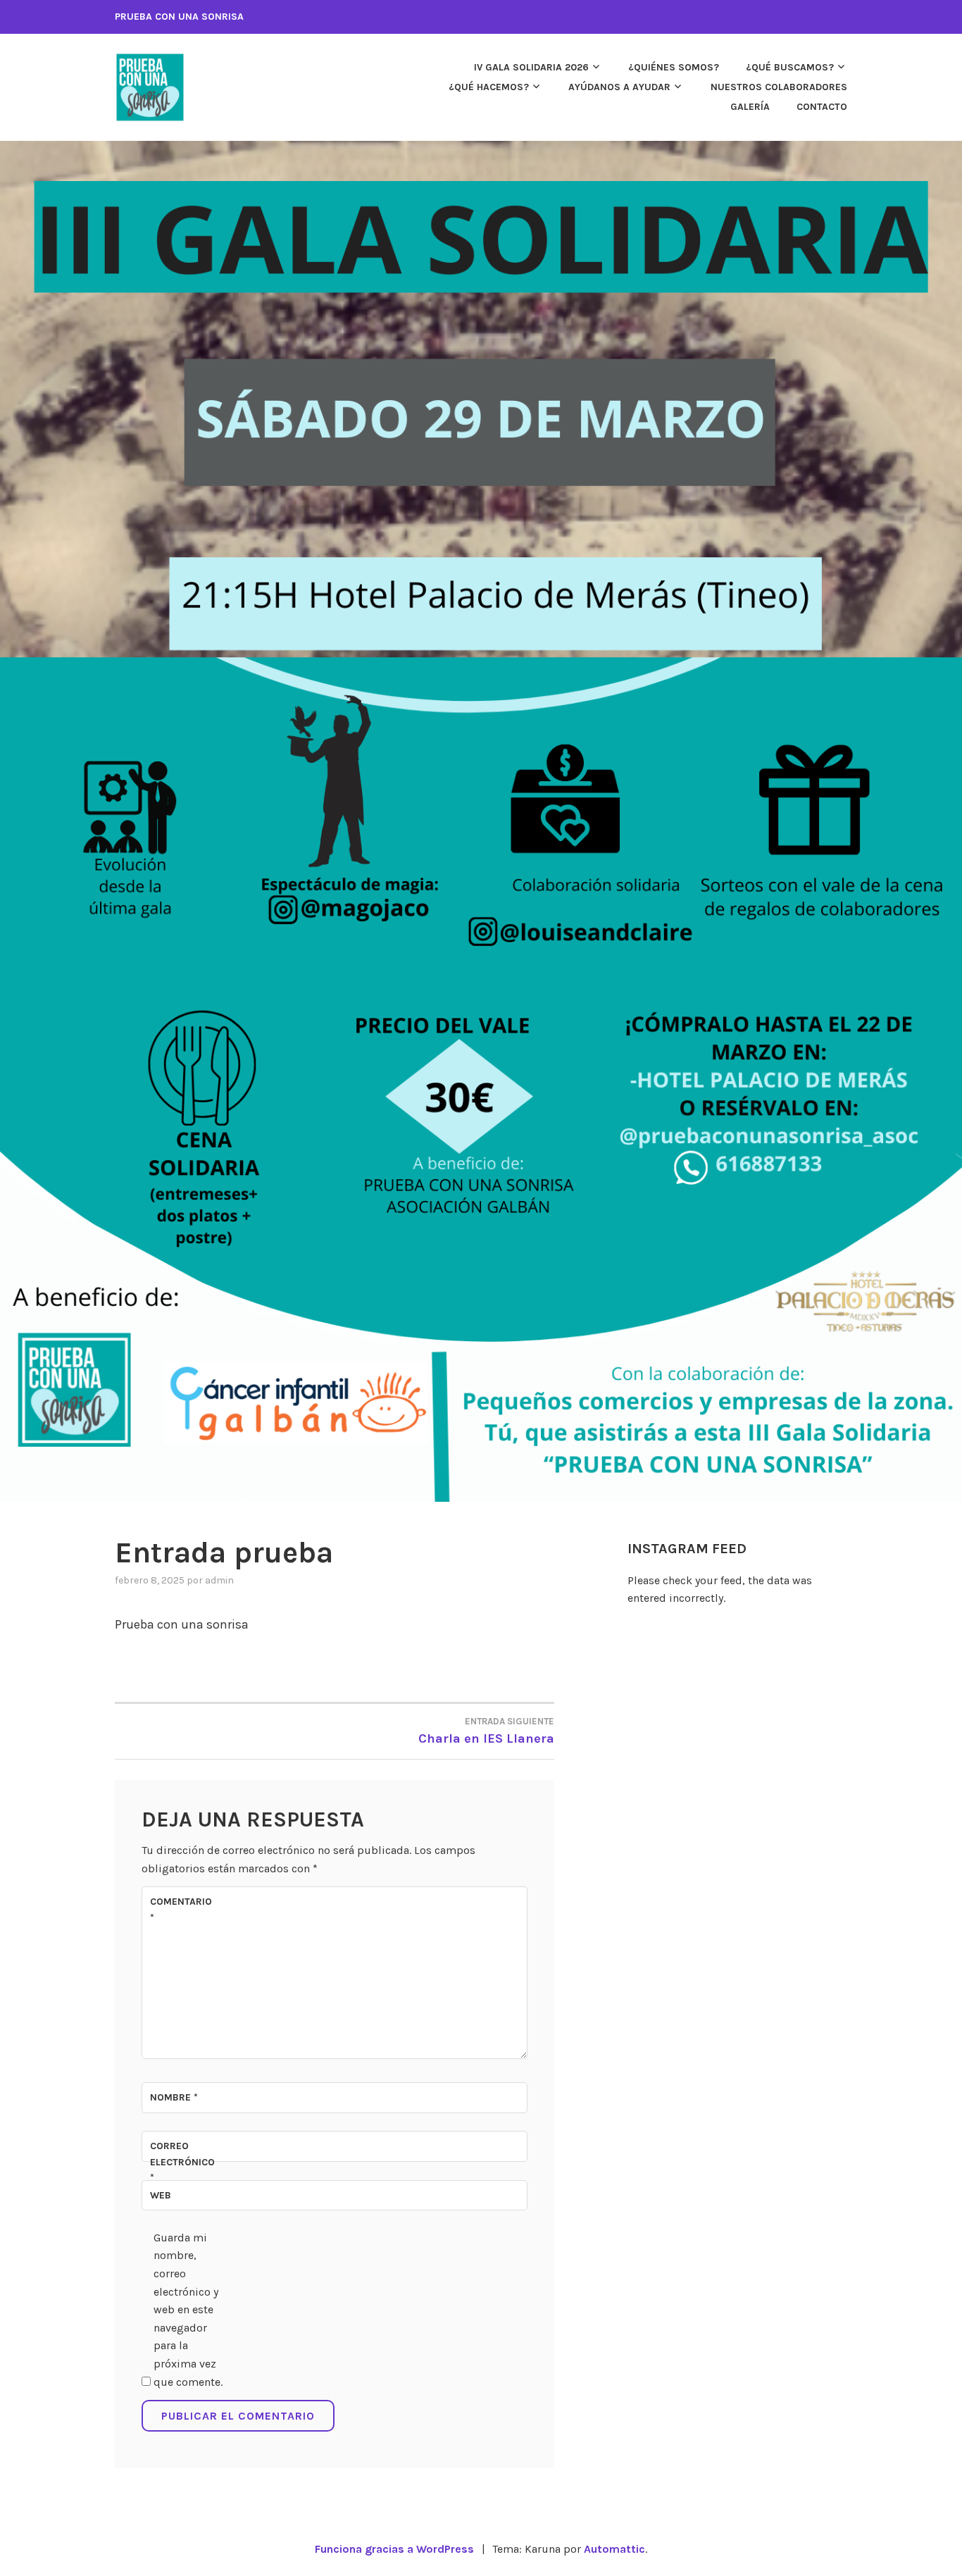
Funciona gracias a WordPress (394, 2549)
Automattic (614, 2549)
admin (219, 1580)
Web (161, 2195)
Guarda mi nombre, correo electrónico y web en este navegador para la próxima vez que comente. (188, 2310)
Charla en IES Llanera (486, 1731)
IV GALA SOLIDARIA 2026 (531, 67)
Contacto (822, 107)
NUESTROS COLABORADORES (779, 87)
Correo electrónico (182, 2162)
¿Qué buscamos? (790, 67)
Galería (750, 107)
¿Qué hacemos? (489, 87)
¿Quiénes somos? (674, 67)
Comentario (181, 1909)
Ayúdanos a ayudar (619, 87)
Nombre (174, 2097)
